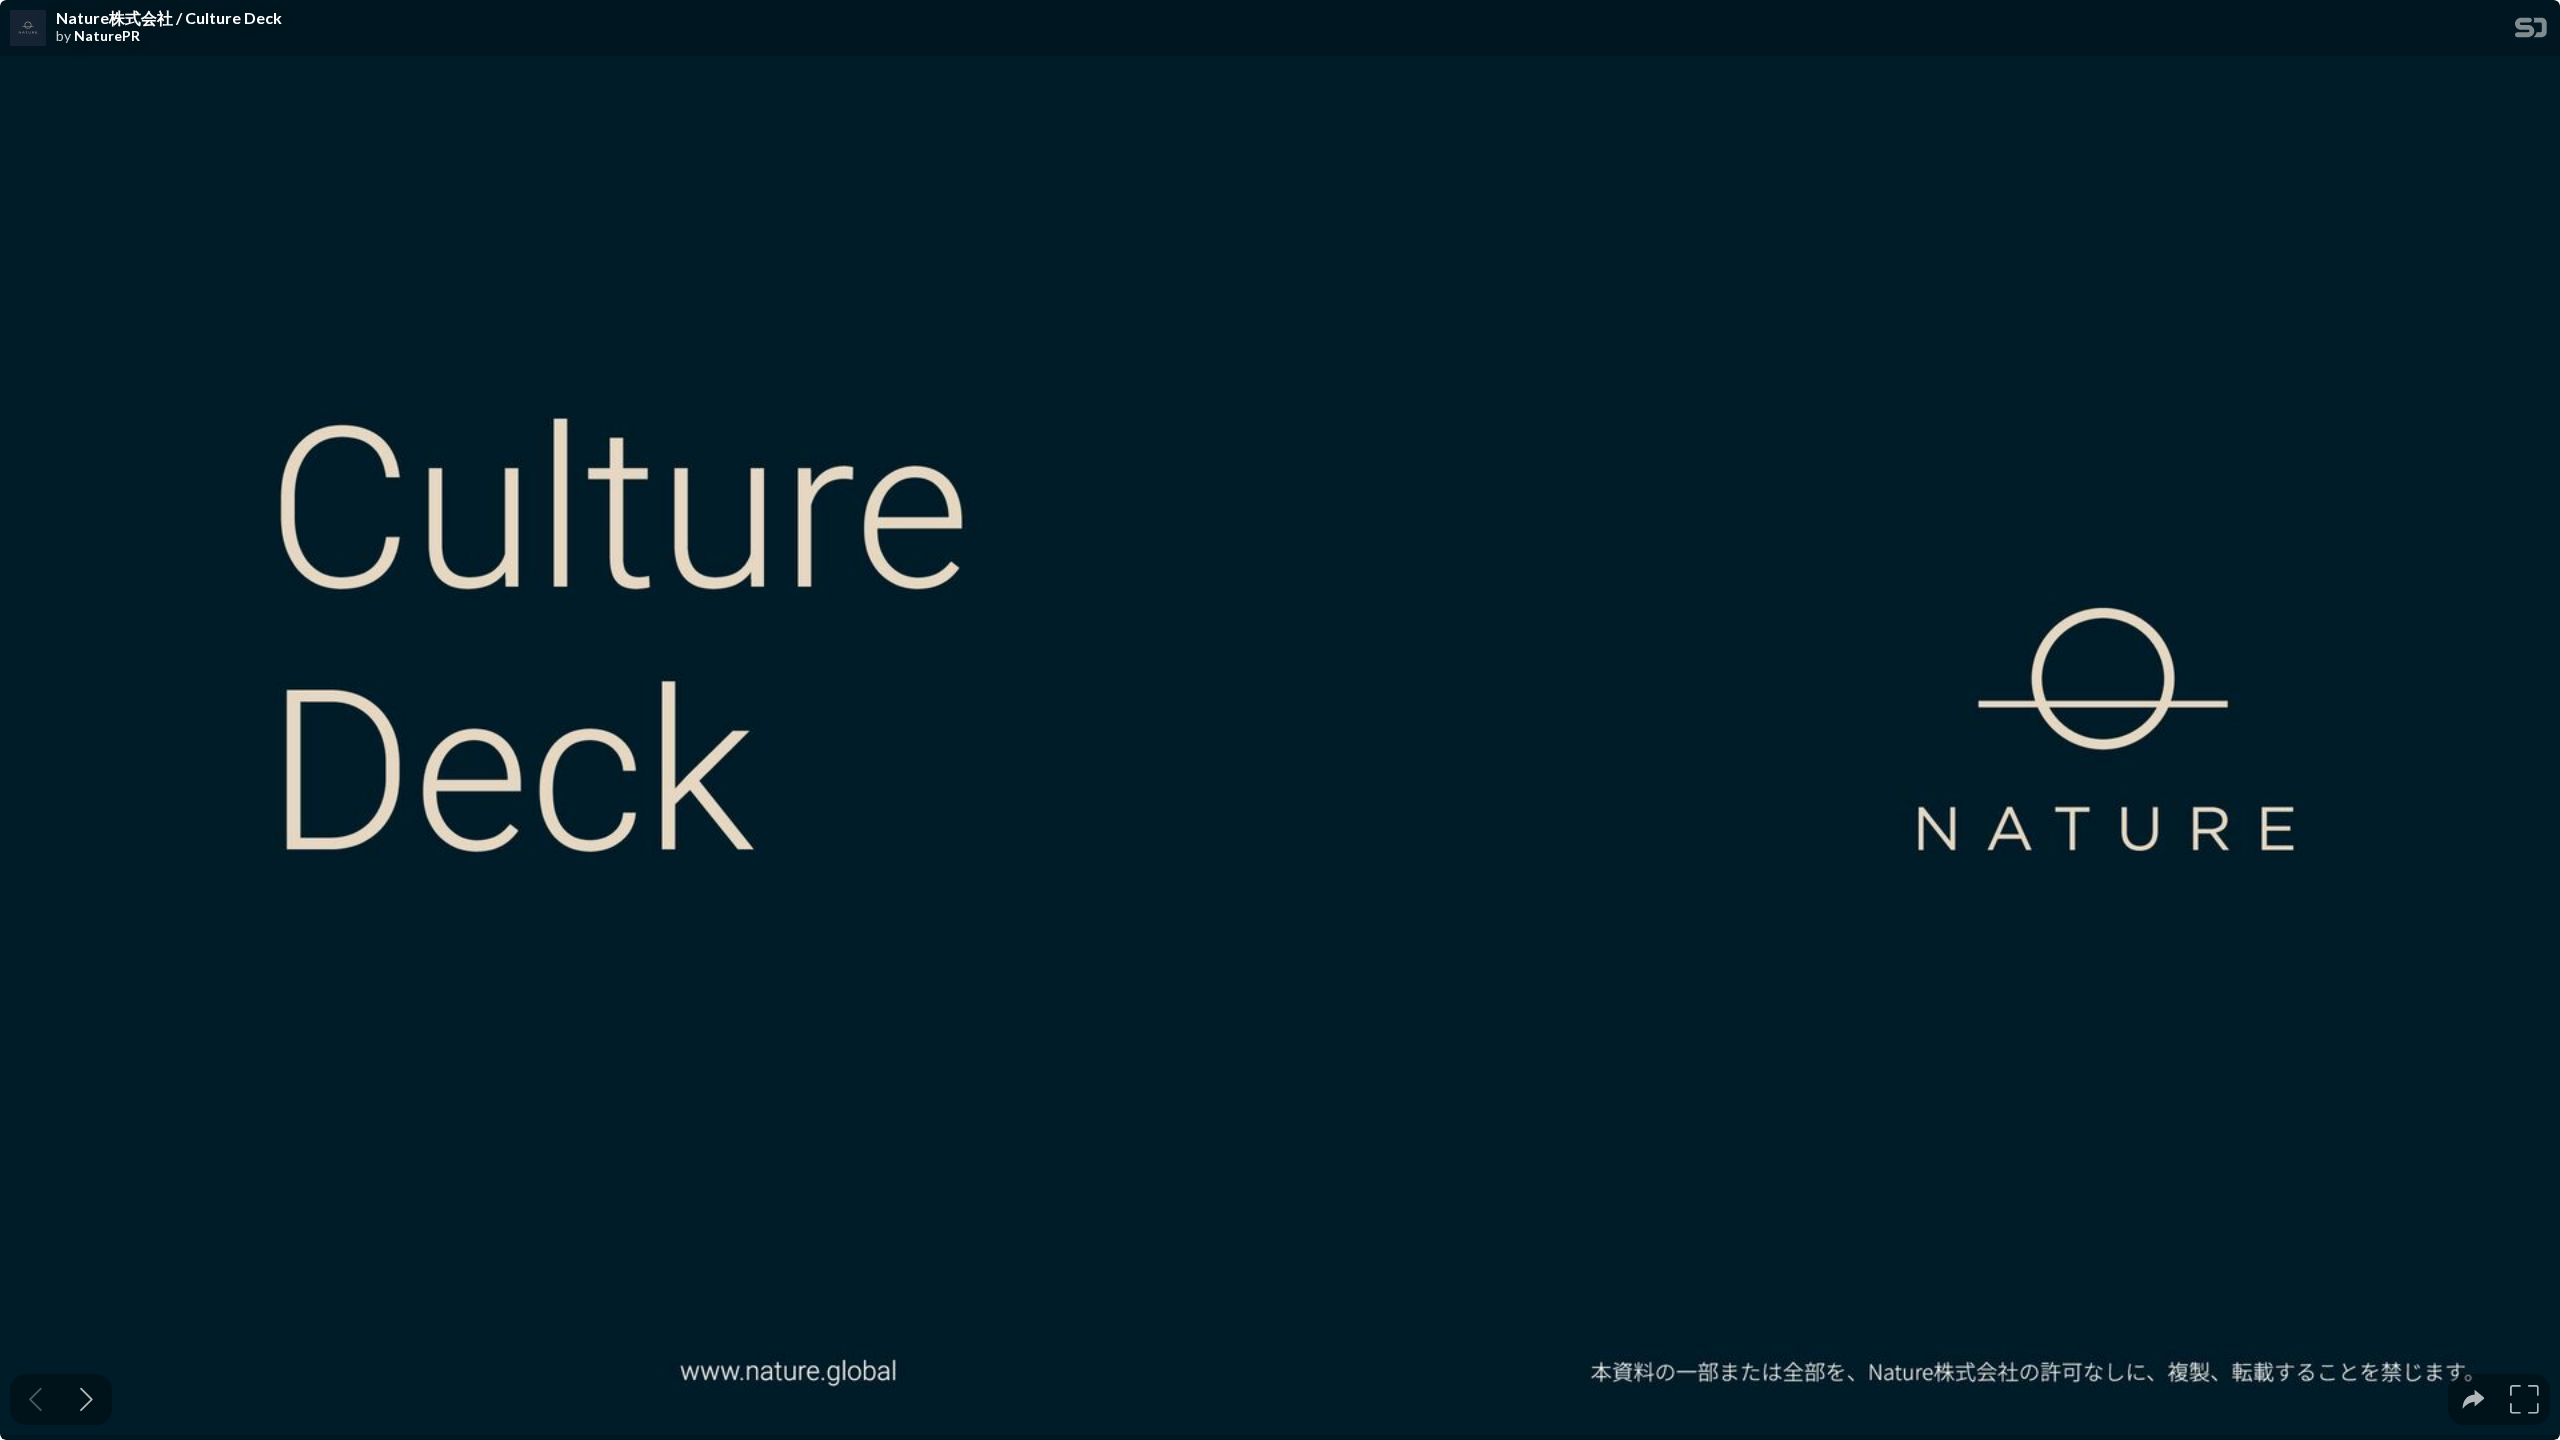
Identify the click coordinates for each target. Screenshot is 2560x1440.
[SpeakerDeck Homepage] (2531, 31)
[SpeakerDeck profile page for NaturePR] (28, 29)
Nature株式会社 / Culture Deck (169, 18)
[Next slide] (86, 1399)
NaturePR (107, 36)
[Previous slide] (35, 1399)
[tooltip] (2473, 1399)
